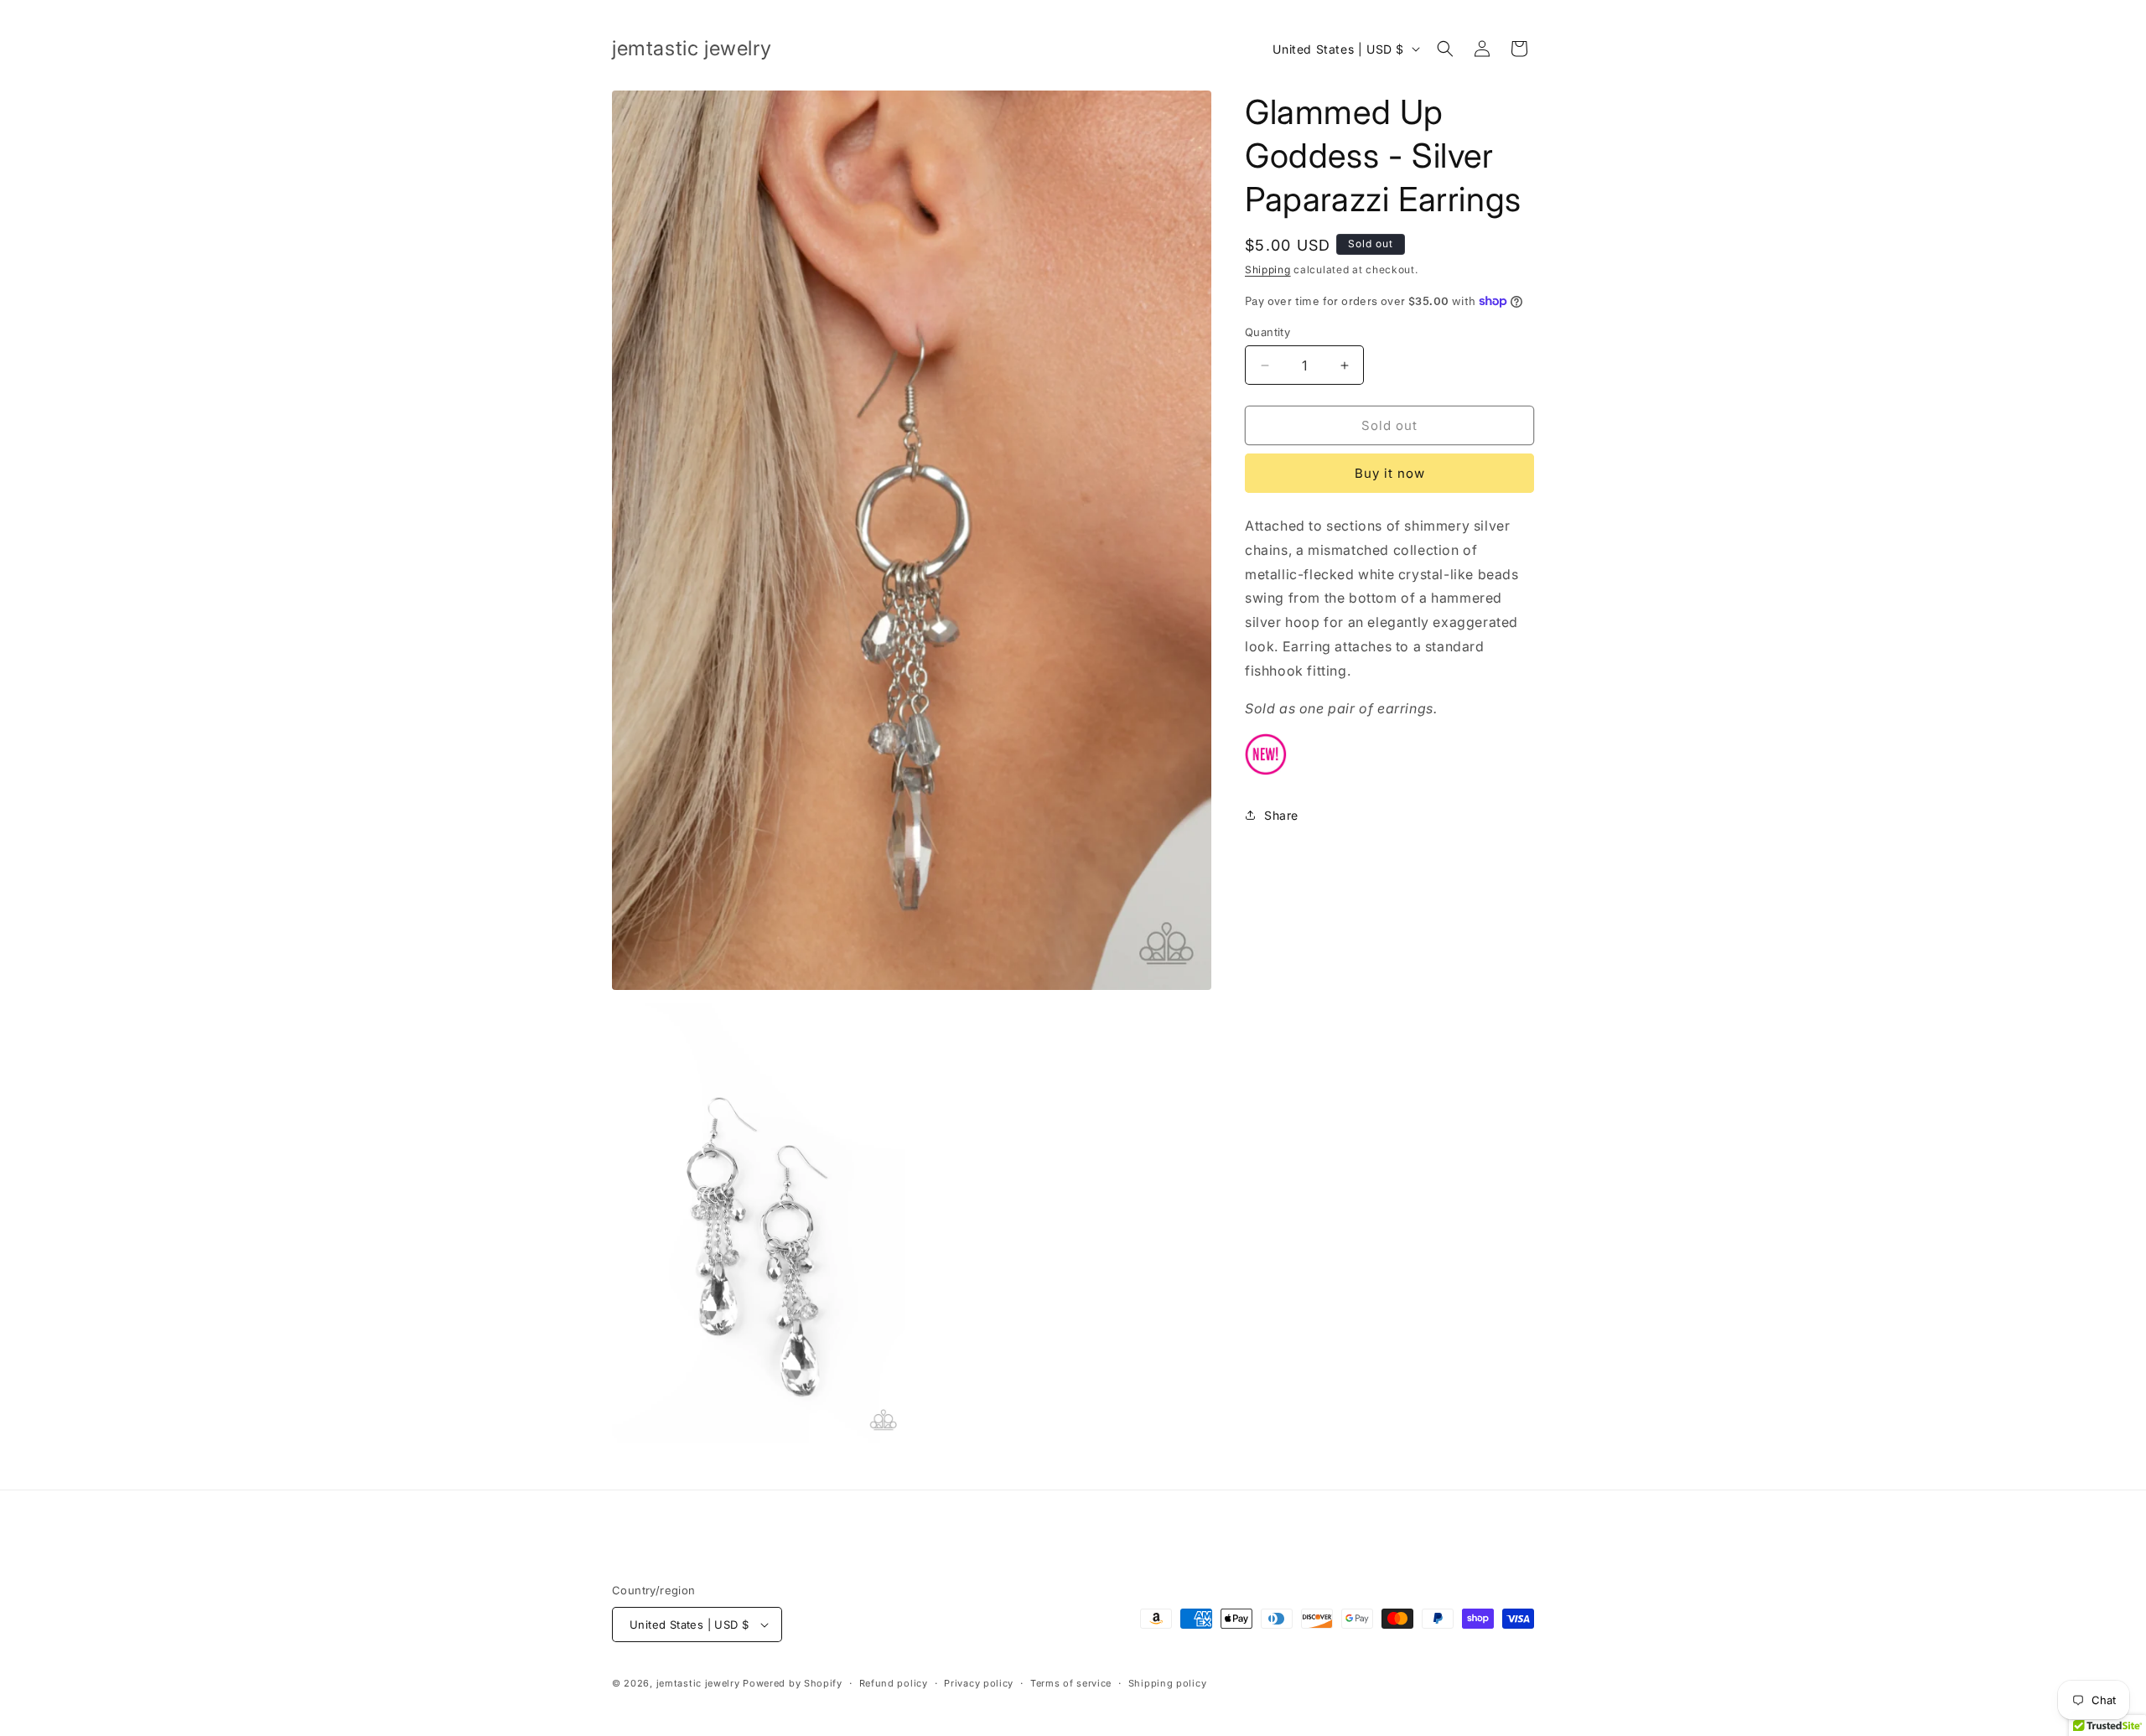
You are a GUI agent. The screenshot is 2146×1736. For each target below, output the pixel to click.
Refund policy (894, 1683)
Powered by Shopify (793, 1683)
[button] (1445, 49)
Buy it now (1390, 473)
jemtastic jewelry (698, 1683)
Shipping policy (1168, 1683)
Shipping (1268, 269)
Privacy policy (979, 1683)
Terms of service (1071, 1683)
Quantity (1267, 332)
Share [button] (1281, 815)
